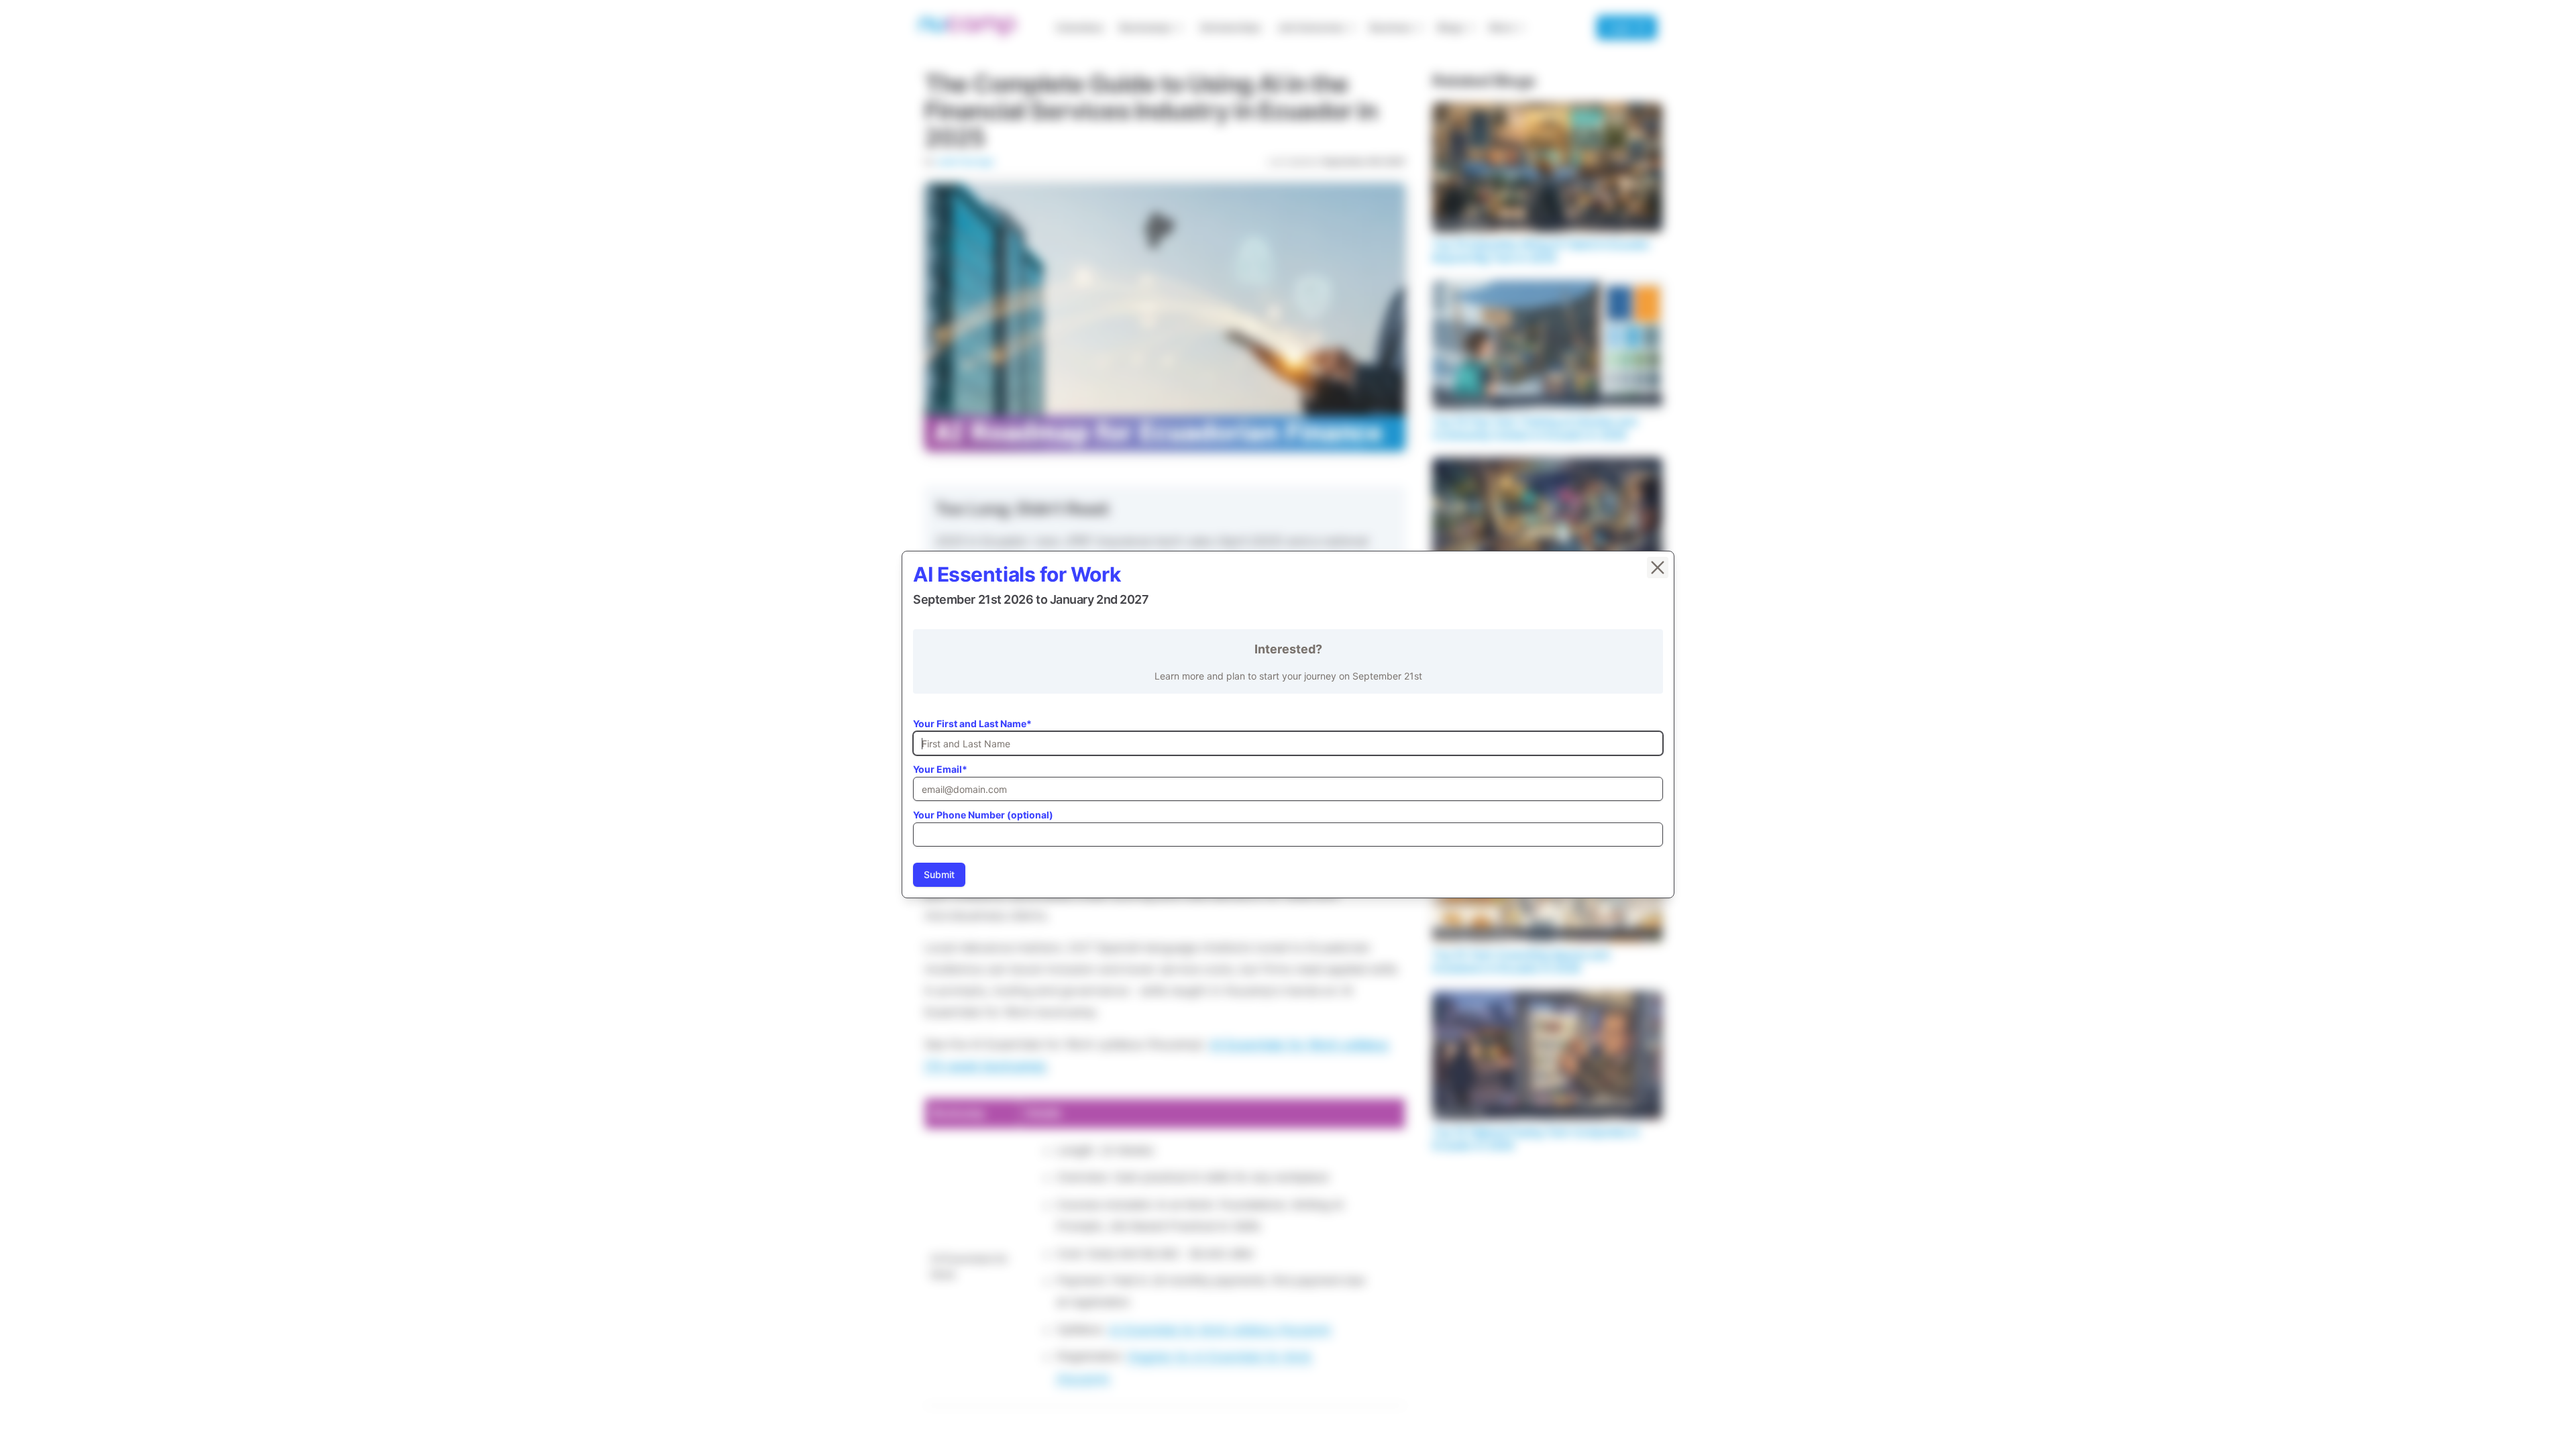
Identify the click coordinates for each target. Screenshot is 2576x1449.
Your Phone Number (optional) (983, 815)
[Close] (1658, 568)
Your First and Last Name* (972, 723)
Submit (939, 874)
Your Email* (940, 769)
